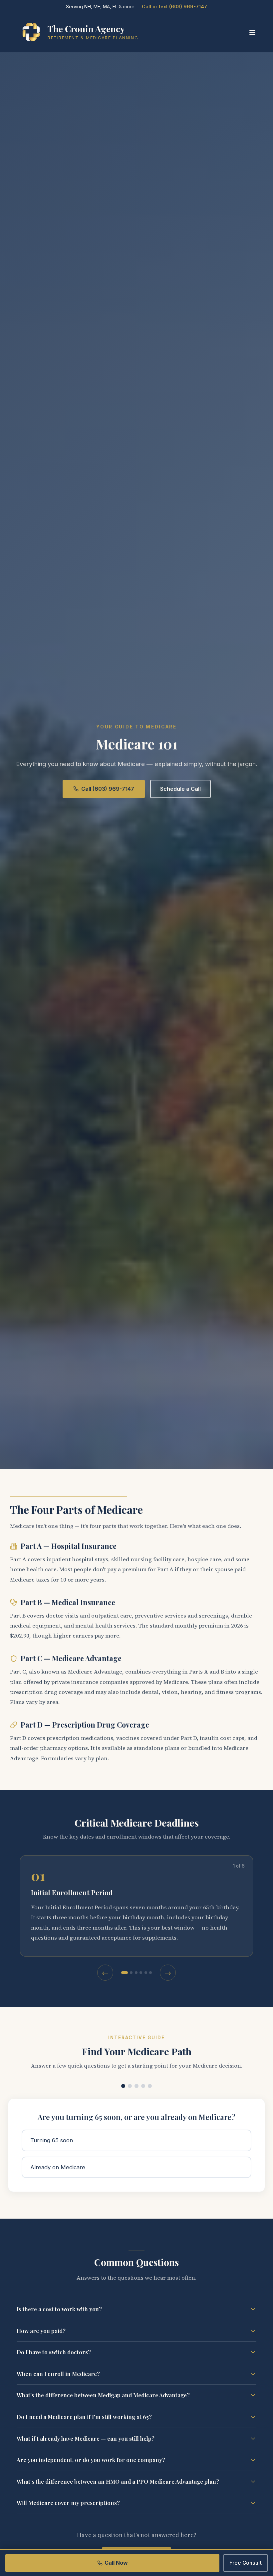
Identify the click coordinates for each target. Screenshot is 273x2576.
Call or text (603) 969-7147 (174, 7)
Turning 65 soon (52, 2140)
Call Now (116, 2563)
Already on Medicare (58, 2167)
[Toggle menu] (252, 33)
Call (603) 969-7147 (108, 789)
